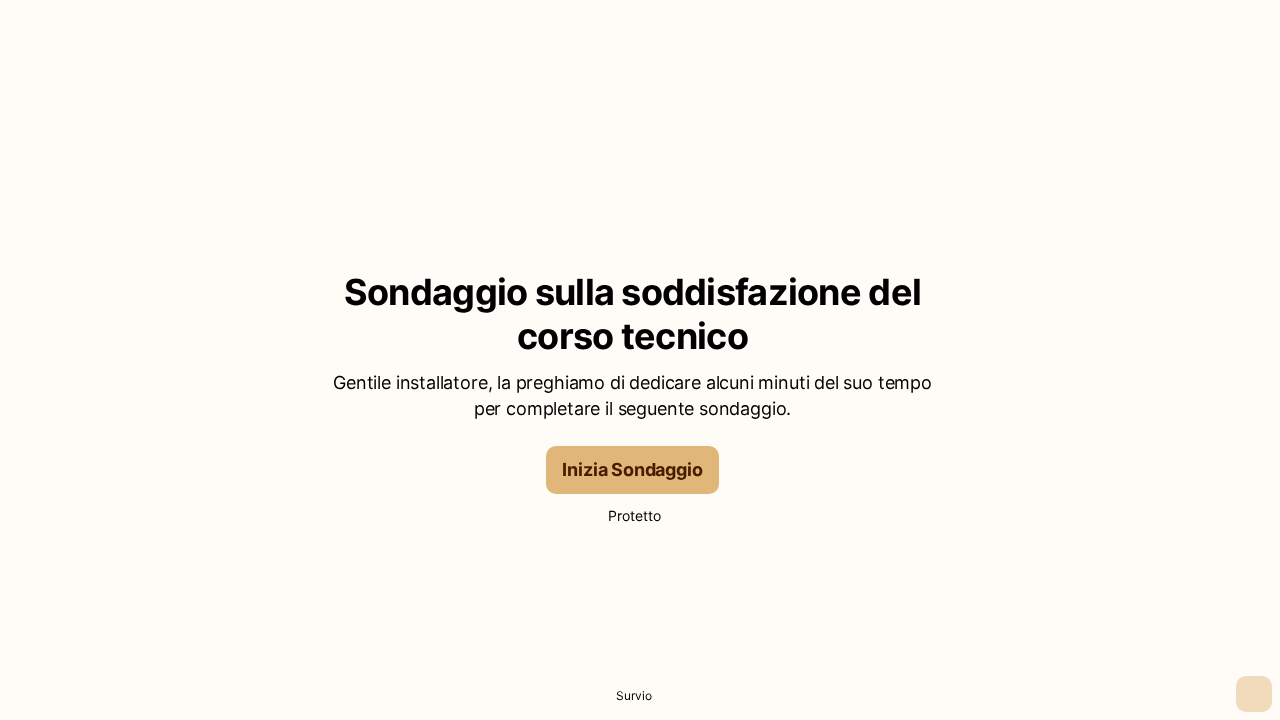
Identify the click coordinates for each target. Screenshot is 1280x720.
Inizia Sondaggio (632, 469)
